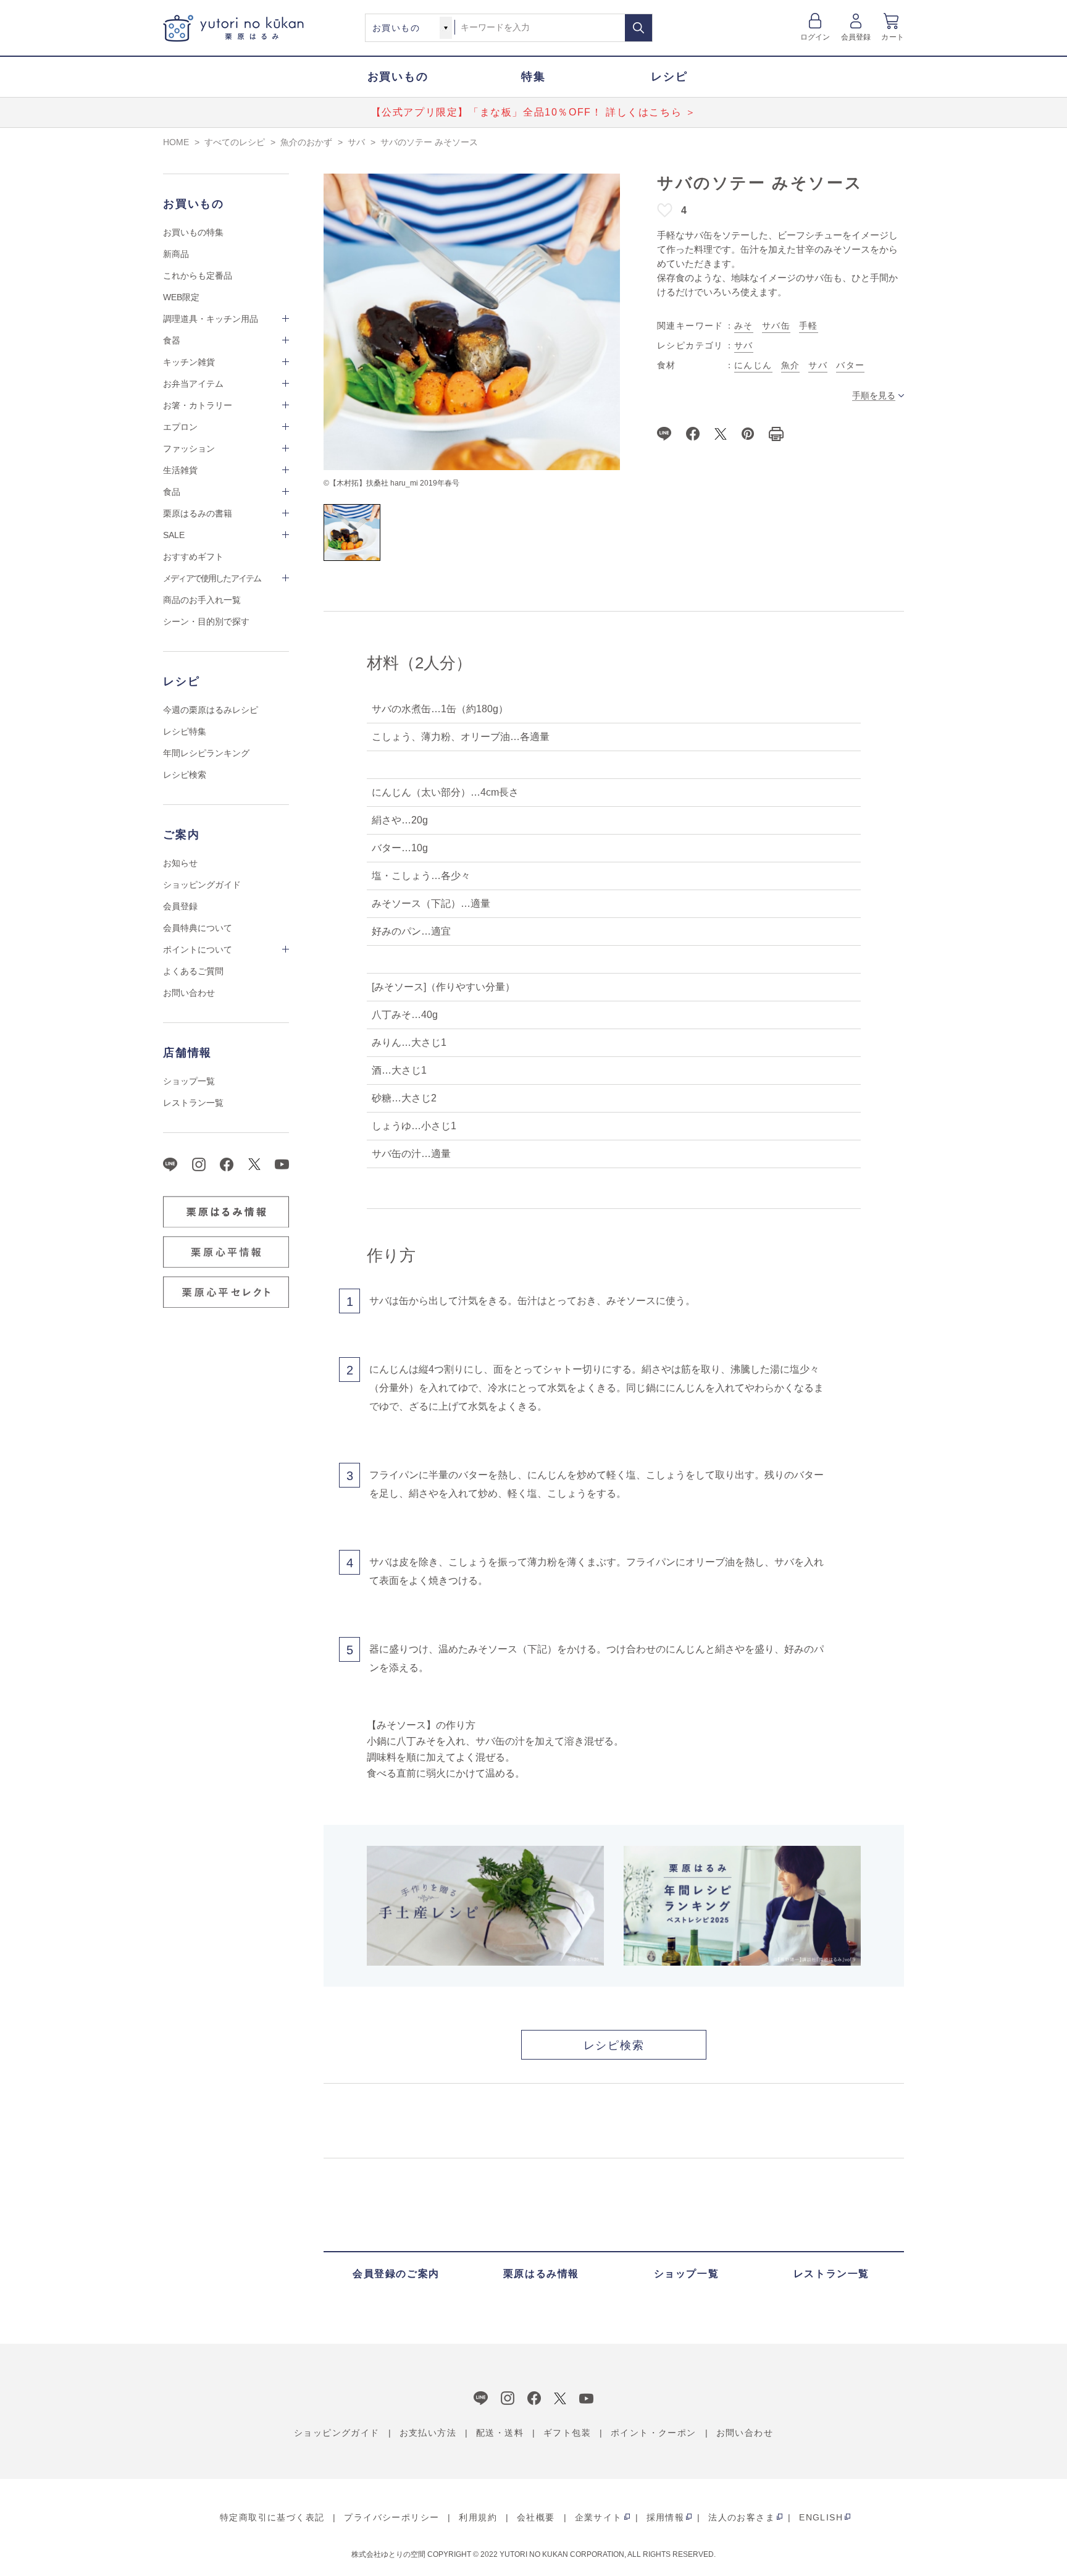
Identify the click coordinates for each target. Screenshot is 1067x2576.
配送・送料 (500, 2433)
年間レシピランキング (206, 753)
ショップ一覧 (189, 1081)
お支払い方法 (428, 2433)
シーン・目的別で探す (206, 621)
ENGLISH (821, 2517)
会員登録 (856, 37)
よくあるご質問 (193, 971)
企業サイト (599, 2517)
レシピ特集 (185, 731)
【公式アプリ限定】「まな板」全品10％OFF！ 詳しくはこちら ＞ (534, 112)
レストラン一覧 (193, 1103)
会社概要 (536, 2517)
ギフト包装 (567, 2433)
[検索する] (638, 28)
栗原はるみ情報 (541, 2274)
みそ (744, 326)
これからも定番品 (198, 276)
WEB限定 (181, 297)
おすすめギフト (193, 557)
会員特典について (198, 928)
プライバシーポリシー (391, 2517)
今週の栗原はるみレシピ (211, 710)
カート (893, 37)
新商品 (176, 254)
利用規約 (478, 2517)
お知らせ (180, 863)
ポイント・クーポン (654, 2433)
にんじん (753, 365)
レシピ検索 (185, 775)
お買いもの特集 (193, 232)
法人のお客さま (742, 2517)
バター (850, 365)
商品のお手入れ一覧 (202, 600)
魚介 (791, 365)
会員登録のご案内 (396, 2274)
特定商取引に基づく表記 (272, 2517)
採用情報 (666, 2517)
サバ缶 (776, 326)
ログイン (815, 37)
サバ (744, 345)
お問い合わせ (189, 993)
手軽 (809, 326)
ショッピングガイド (202, 885)
